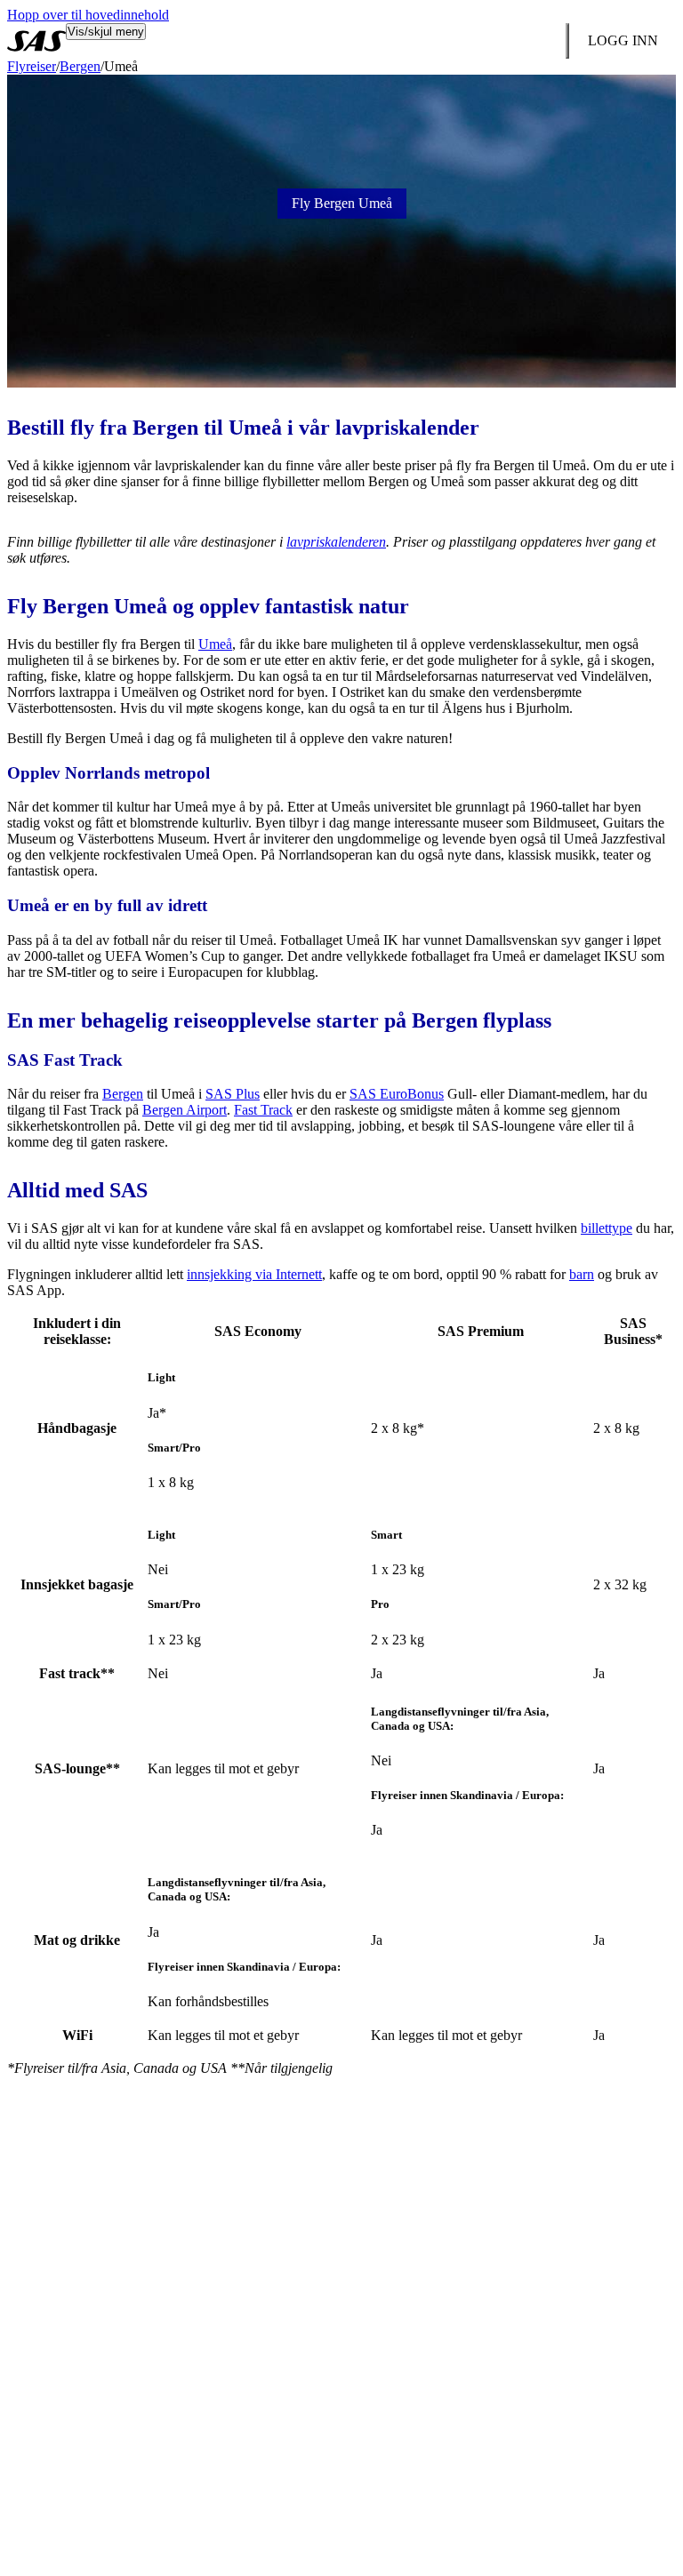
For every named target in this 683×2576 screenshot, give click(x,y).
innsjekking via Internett (254, 1274)
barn (582, 1274)
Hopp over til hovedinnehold (88, 15)
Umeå (215, 644)
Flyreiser (32, 66)
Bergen (80, 66)
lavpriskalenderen (336, 542)
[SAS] (36, 41)
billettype (607, 1228)
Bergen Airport (185, 1110)
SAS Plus (233, 1094)
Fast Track (263, 1110)
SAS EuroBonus (397, 1094)
